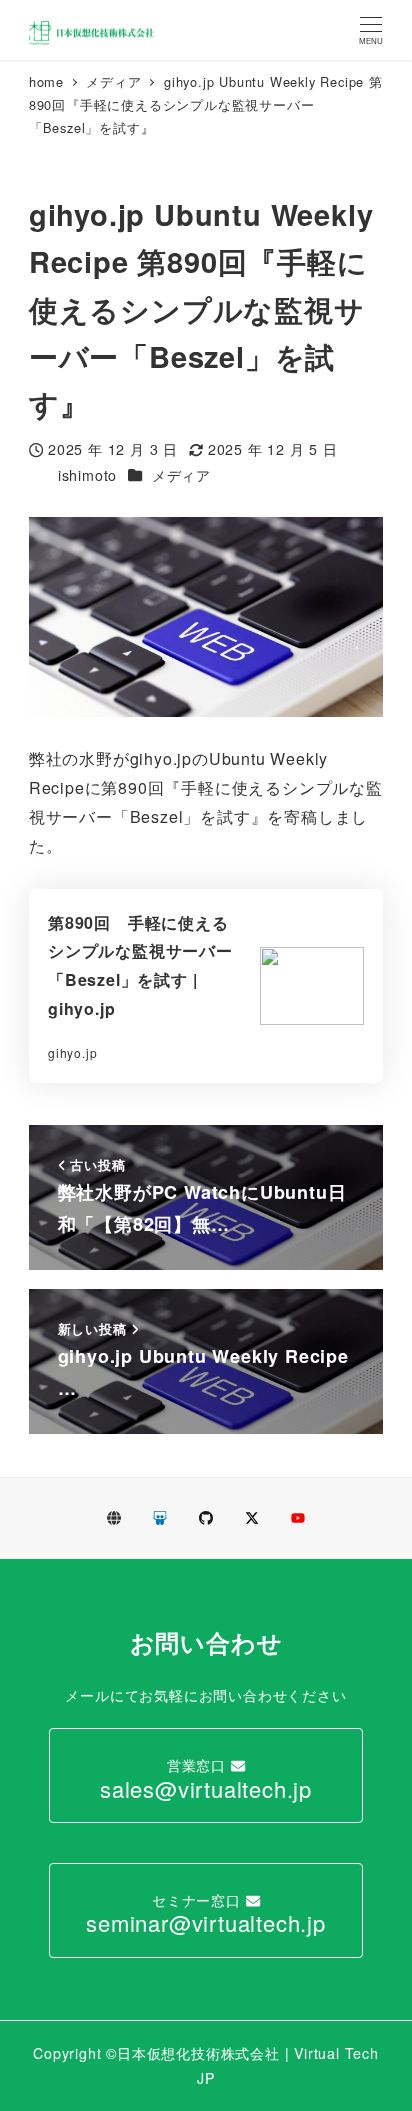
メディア (181, 475)
